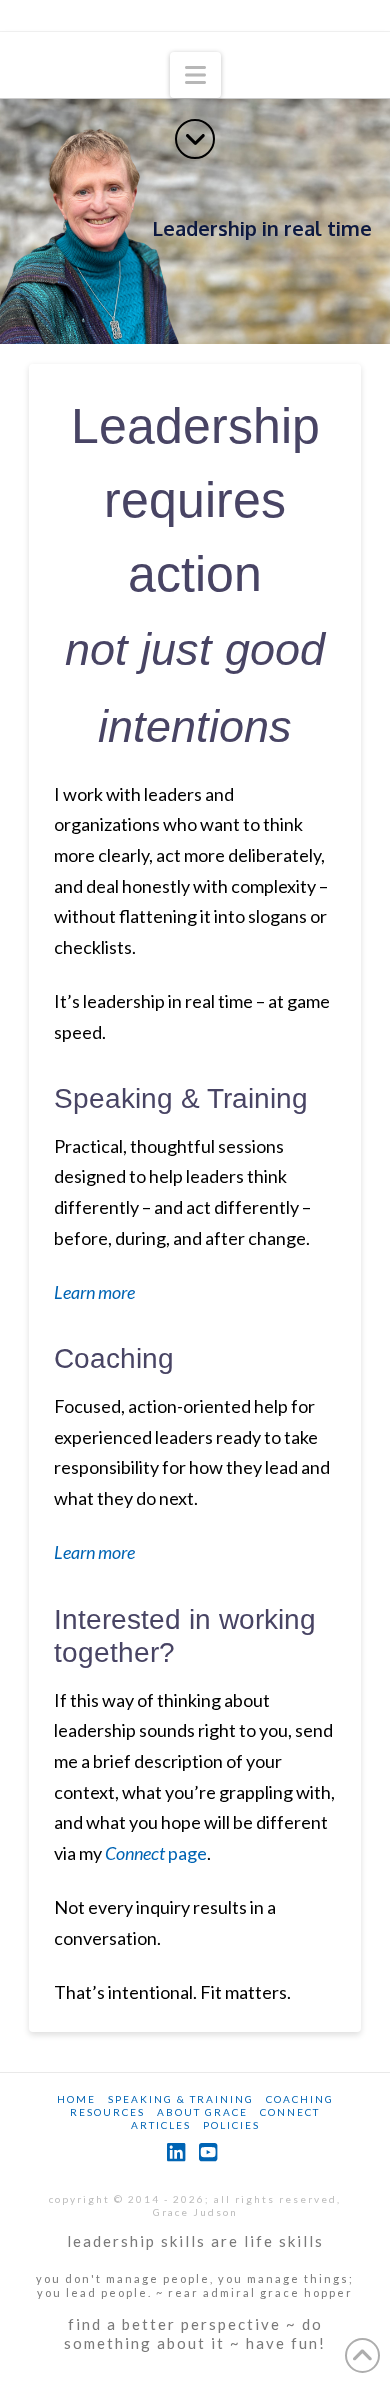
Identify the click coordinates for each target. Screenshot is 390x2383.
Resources (107, 2112)
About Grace (202, 2112)
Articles (161, 2125)
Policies (231, 2125)
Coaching (114, 1358)
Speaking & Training (181, 1098)
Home (76, 2099)
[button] (195, 75)
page (156, 1853)
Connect (290, 2112)
